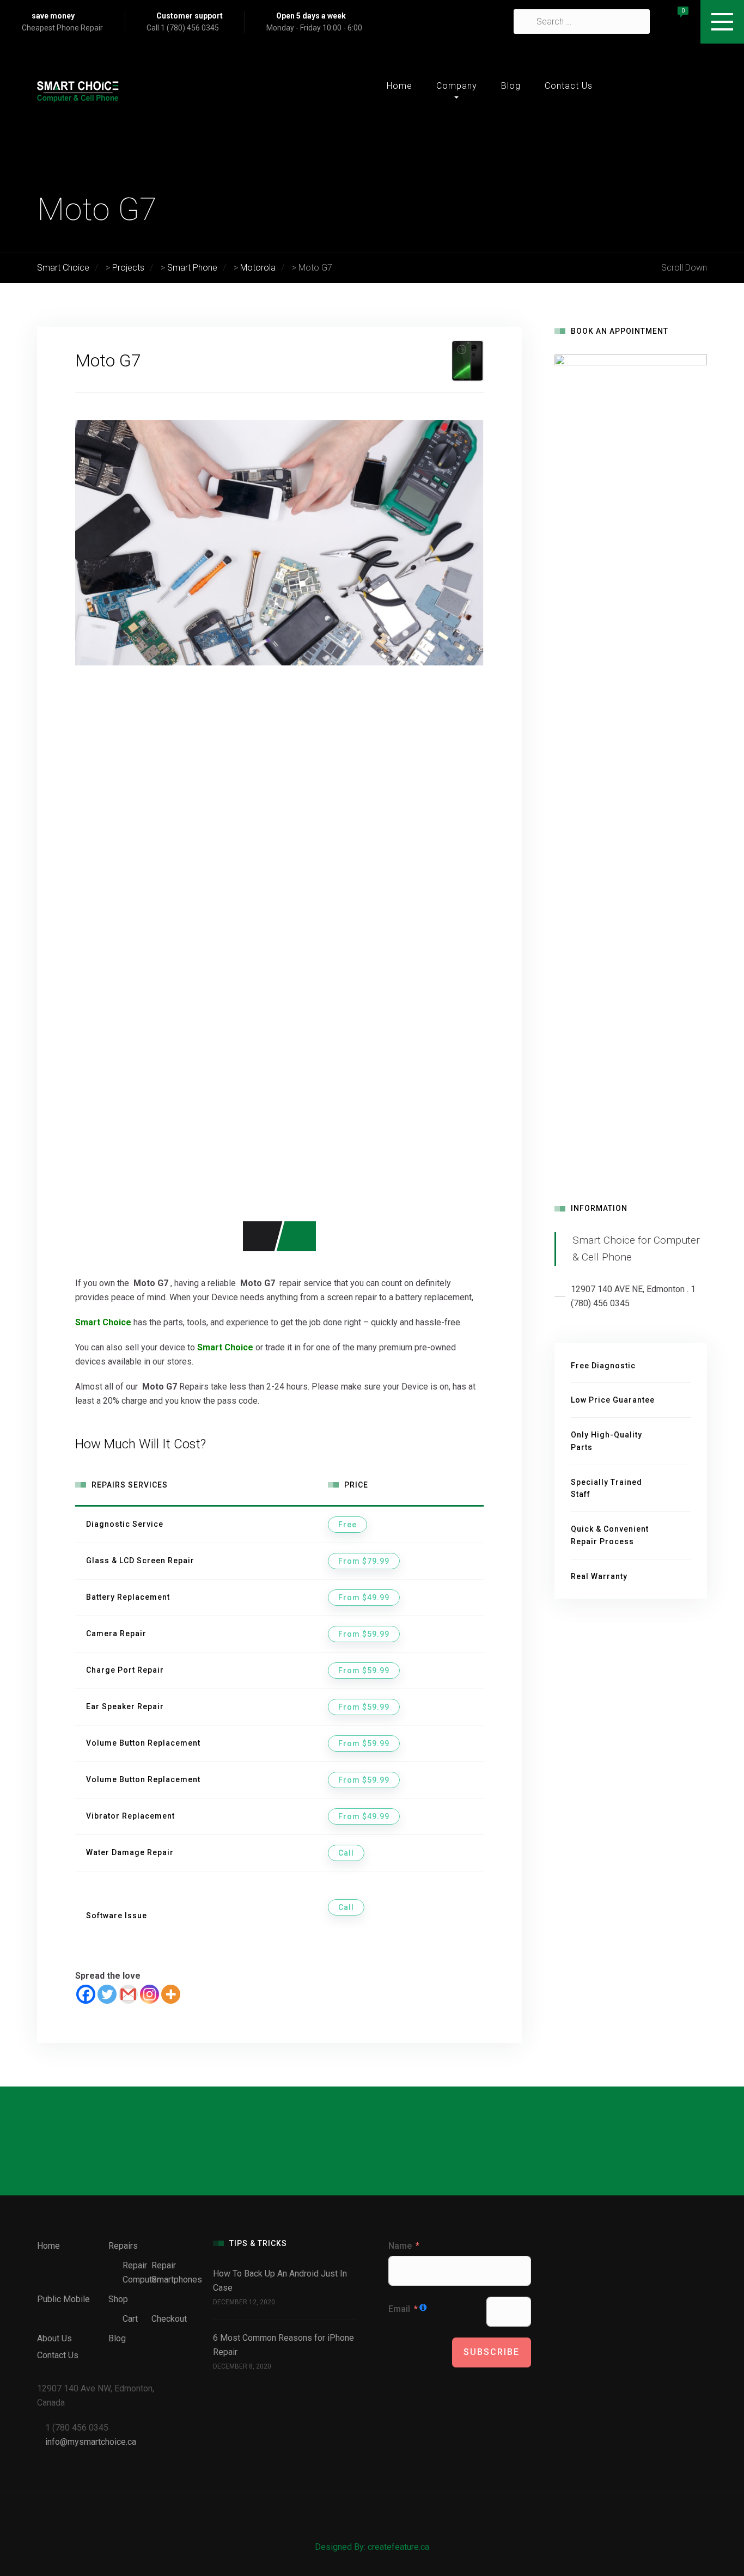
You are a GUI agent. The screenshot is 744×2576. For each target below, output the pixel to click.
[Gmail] (128, 1994)
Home (400, 86)
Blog (511, 86)
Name (400, 2246)
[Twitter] (107, 1994)
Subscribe (492, 2352)
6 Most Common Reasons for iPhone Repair (283, 2345)
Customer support (190, 16)
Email (399, 2309)
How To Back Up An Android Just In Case (280, 2281)
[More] (171, 1994)
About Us (54, 2338)
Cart (130, 2319)
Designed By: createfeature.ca (372, 2547)
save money (53, 16)
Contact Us (569, 86)
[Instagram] (150, 1994)
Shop (118, 2299)
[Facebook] (86, 1994)
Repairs (123, 2246)
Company (457, 86)
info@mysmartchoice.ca (91, 2442)
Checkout (169, 2319)
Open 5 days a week (311, 16)
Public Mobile (63, 2299)
